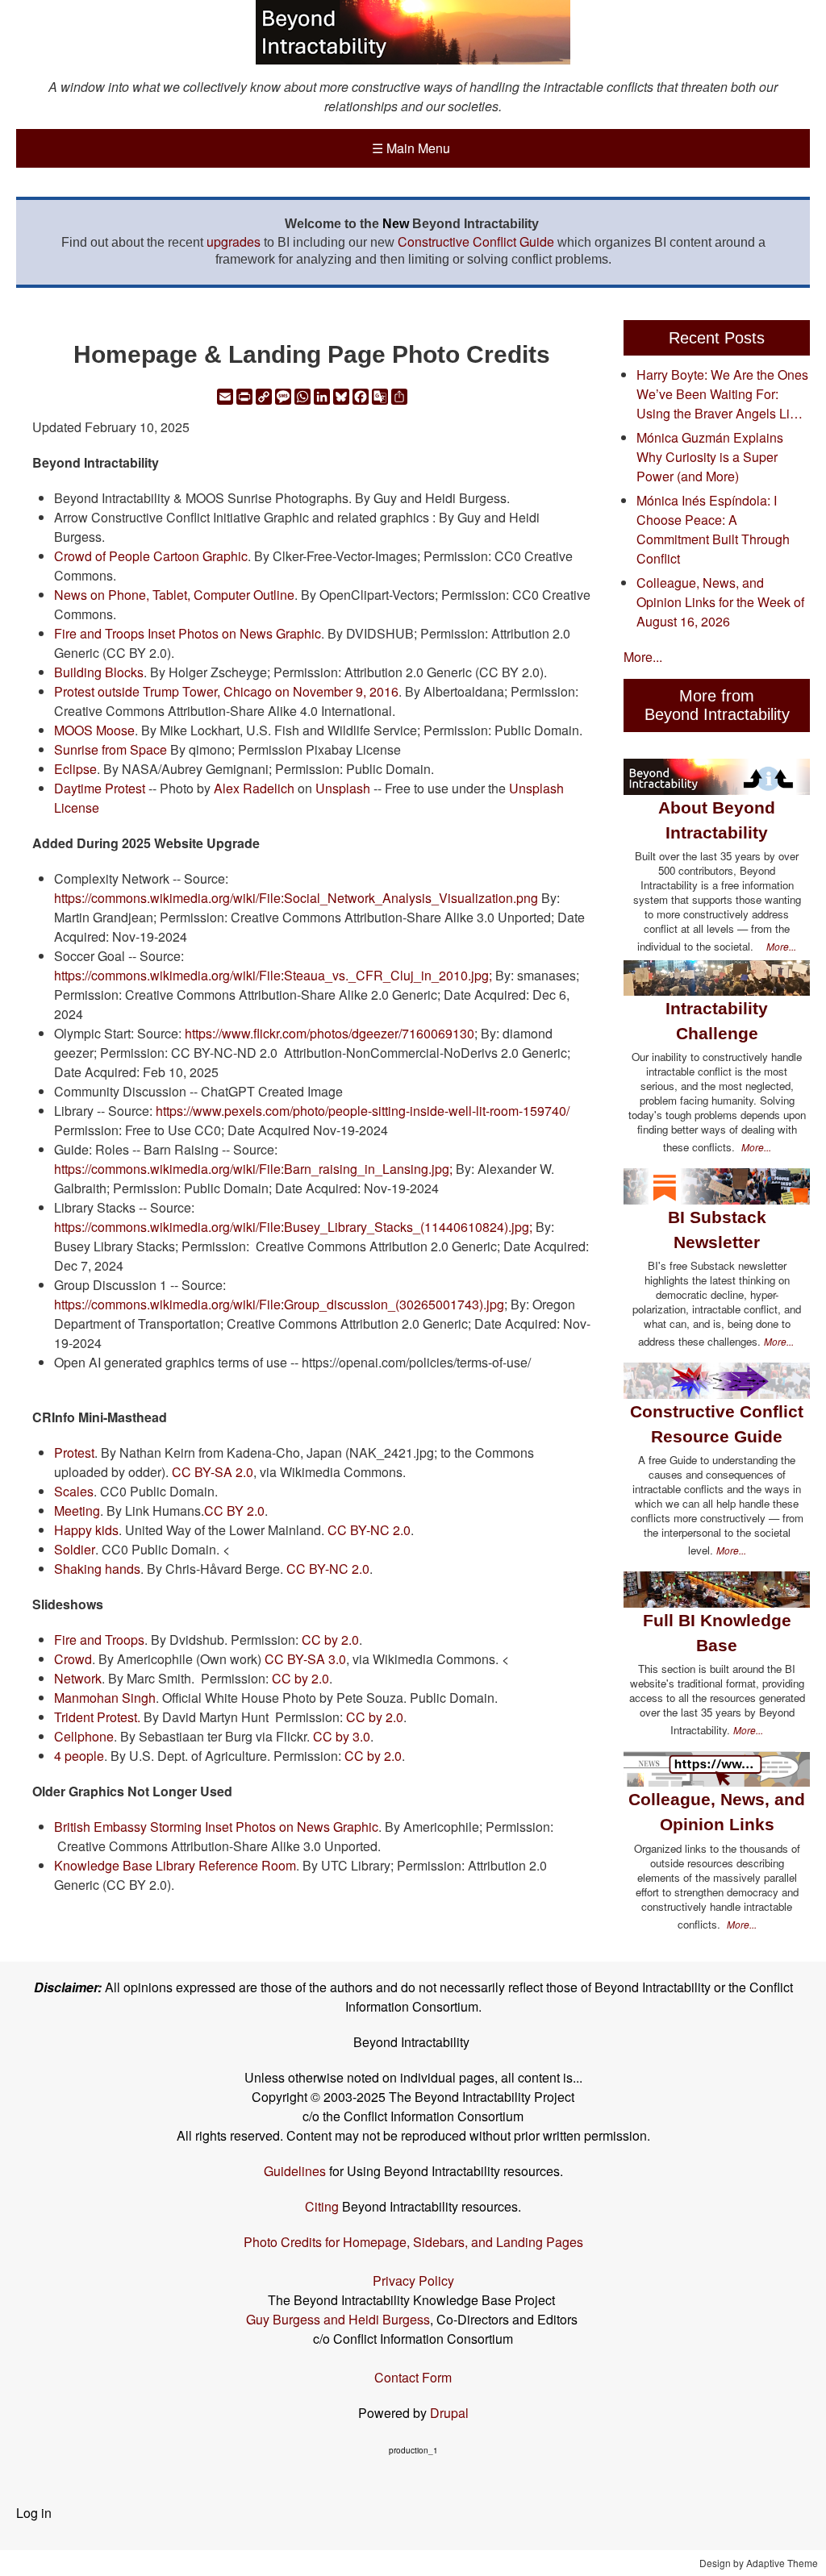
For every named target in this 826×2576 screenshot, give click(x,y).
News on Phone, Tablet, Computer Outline (174, 595)
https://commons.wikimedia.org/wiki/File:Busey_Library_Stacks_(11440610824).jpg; (293, 1227)
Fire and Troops (99, 1640)
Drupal (449, 2413)
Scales (74, 1491)
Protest (74, 1452)
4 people (79, 1756)
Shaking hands (97, 1569)
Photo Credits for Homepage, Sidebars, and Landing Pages (413, 2242)
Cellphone (84, 1736)
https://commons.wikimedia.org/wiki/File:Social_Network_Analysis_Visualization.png (296, 898)
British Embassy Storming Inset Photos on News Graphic (216, 1827)
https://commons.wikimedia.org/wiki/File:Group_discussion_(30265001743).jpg (279, 1304)
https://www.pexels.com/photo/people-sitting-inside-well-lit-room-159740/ (363, 1111)
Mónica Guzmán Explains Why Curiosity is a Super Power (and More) (710, 457)
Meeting (77, 1511)
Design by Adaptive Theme (759, 2563)
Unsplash (343, 788)
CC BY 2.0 (234, 1511)
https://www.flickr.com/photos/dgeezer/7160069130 (330, 1033)
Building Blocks (99, 672)
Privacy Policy (413, 2281)
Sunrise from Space (111, 749)
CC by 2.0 (330, 1640)
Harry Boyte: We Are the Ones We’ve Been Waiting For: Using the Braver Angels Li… (722, 394)
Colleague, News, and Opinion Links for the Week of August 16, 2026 (720, 602)
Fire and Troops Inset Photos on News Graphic (188, 633)
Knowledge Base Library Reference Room (175, 1865)
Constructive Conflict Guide (476, 241)
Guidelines (295, 2171)
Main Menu (411, 148)
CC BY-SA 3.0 (305, 1659)
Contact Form (413, 2377)
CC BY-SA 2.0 (213, 1472)
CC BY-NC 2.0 (369, 1530)
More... (643, 657)
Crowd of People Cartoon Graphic (151, 556)
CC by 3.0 (342, 1736)
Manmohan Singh (105, 1698)
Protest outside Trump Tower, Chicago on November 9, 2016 (226, 691)
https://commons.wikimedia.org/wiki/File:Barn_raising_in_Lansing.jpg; (253, 1169)
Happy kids (86, 1530)
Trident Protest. (99, 1717)
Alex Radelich (254, 788)
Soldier (75, 1549)
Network (78, 1678)
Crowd (73, 1659)
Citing (322, 2206)
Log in (34, 2513)
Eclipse (75, 769)
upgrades (234, 241)
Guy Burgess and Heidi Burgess (338, 2319)
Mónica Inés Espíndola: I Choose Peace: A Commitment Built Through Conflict (713, 529)
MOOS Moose (94, 730)
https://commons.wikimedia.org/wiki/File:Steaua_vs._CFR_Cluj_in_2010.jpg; (273, 975)
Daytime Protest (100, 788)
